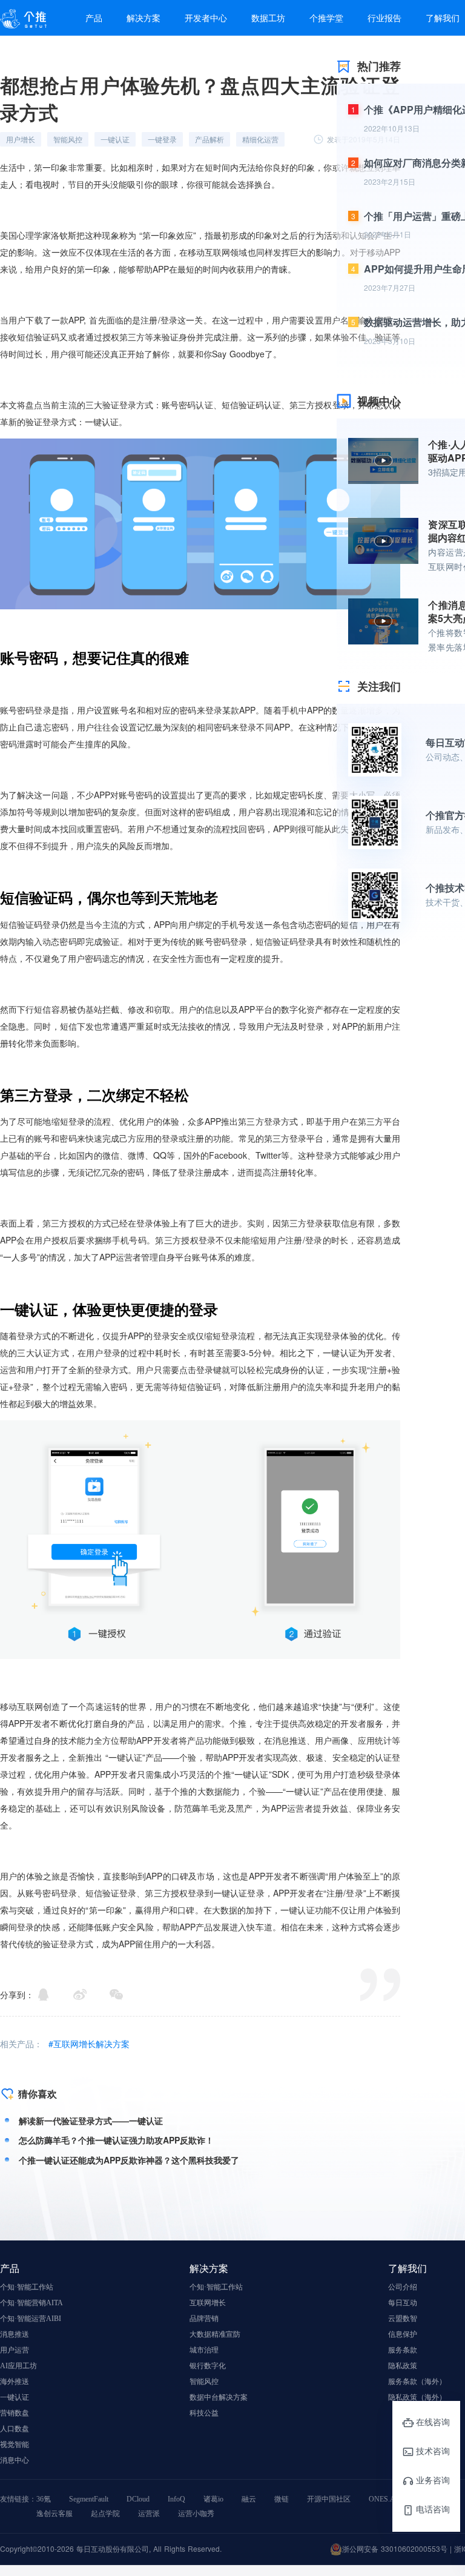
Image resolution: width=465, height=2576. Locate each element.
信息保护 (403, 2334)
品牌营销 (204, 2319)
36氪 (44, 2499)
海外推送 (15, 2382)
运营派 (149, 2514)
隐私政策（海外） (417, 2397)
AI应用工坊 (18, 2366)
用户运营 (15, 2350)
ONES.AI (383, 2499)
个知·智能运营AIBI (31, 2319)
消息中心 (15, 2460)
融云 (249, 2499)
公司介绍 (403, 2287)
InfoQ (176, 2499)
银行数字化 (208, 2366)
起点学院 (105, 2514)
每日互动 (403, 2303)
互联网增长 (208, 2303)
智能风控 (204, 2382)
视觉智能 (15, 2445)
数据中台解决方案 (219, 2397)
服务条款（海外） (417, 2382)
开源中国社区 (329, 2499)
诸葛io (213, 2499)
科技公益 (204, 2413)
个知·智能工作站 (27, 2287)
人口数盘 (15, 2429)
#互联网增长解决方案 (89, 2044)
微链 (282, 2499)
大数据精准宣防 (215, 2334)
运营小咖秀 (196, 2514)
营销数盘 (15, 2413)
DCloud (138, 2499)
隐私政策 (403, 2366)
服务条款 (403, 2350)
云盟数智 (403, 2319)
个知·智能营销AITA (31, 2303)
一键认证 (15, 2397)
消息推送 (15, 2334)
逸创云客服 (54, 2514)
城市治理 (204, 2350)
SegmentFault (89, 2499)
